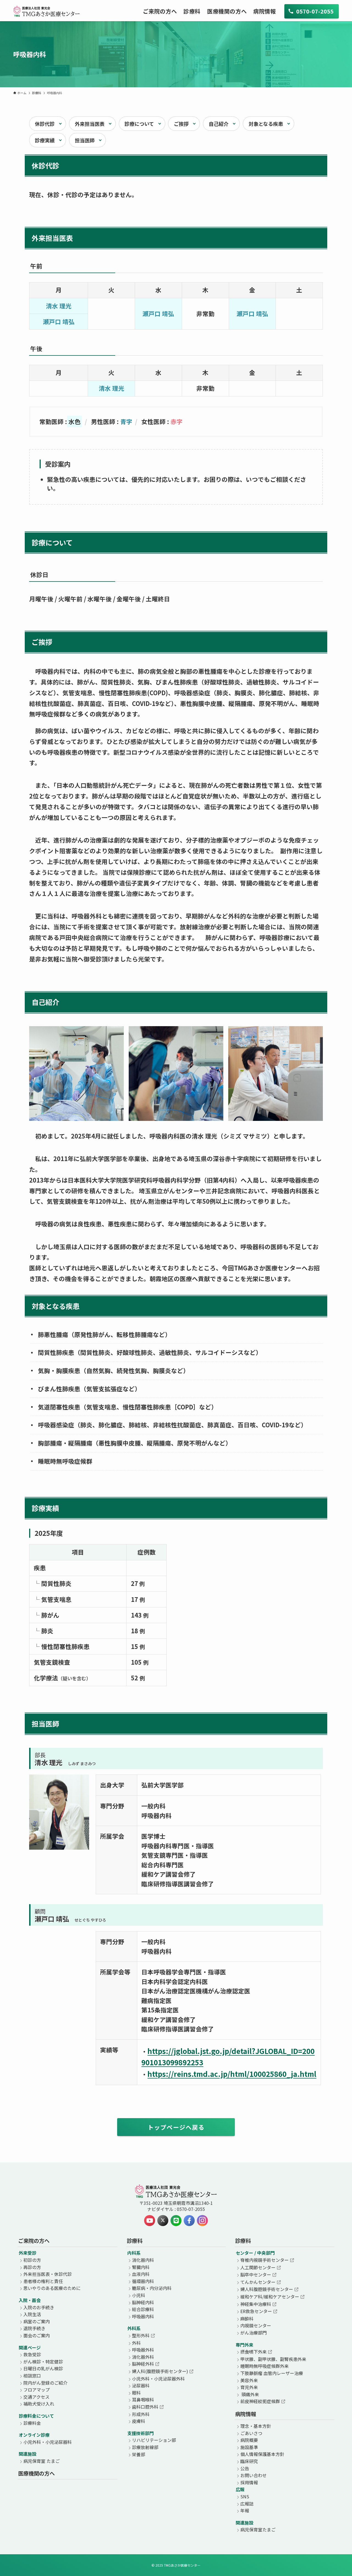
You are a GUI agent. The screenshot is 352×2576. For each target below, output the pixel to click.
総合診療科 (143, 2309)
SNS (245, 2496)
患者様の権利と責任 (43, 2281)
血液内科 (141, 2274)
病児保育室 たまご (42, 2461)
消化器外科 (143, 2357)
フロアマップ (37, 2390)
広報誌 (247, 2504)
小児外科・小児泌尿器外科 (158, 2379)
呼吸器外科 (143, 2350)
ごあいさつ (251, 2433)
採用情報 (249, 2482)
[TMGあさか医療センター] (47, 11)
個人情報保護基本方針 (262, 2454)
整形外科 (141, 2335)
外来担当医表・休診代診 (48, 2274)
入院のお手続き (39, 2307)
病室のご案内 (37, 2321)
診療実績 (45, 140)
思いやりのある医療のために (52, 2288)
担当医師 (85, 140)
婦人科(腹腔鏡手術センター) (160, 2371)
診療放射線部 (145, 2447)
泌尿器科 (141, 2385)
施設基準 (249, 2447)
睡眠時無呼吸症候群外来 (265, 2366)
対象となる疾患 (266, 124)
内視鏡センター (256, 2325)
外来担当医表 (90, 124)
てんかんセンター (258, 2282)
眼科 (136, 2393)
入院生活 (32, 2314)
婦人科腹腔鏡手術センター (267, 2289)
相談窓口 (32, 2376)
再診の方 (32, 2267)
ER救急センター (256, 2311)
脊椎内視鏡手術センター (265, 2260)
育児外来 (249, 2387)
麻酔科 (247, 2319)
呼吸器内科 (143, 2316)
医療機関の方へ (36, 2473)
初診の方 (32, 2260)
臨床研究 (249, 2461)
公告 (245, 2468)
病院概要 (249, 2440)
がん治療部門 (254, 2333)
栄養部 (139, 2454)
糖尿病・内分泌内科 (152, 2288)
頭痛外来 (250, 2394)
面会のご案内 (37, 2335)
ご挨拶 (181, 124)
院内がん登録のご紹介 (45, 2383)
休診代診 (45, 124)
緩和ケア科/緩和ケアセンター (270, 2297)
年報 (245, 2510)
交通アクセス (36, 2397)
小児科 (139, 2295)
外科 (136, 2343)
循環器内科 (143, 2281)
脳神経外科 (143, 2364)
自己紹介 (219, 124)
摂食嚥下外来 (254, 2352)
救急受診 (32, 2354)
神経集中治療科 (256, 2304)
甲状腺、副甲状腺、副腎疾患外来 (273, 2359)
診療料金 (32, 2423)
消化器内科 (143, 2260)
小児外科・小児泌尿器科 (48, 2442)
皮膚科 (139, 2421)
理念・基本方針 (256, 2426)
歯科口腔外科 (145, 2407)
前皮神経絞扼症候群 (260, 2401)
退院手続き (34, 2328)
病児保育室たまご (258, 2529)
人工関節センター (258, 2267)
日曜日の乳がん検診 (43, 2368)
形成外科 (141, 2414)
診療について (139, 124)
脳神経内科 (143, 2302)
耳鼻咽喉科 (143, 2400)
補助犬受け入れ (39, 2404)
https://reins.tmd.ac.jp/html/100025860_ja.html (232, 2074)
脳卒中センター (256, 2275)
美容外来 (249, 2380)
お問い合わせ (254, 2475)
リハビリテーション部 (154, 2440)
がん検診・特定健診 (43, 2362)
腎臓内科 (141, 2267)
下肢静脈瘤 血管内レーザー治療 (272, 2373)
